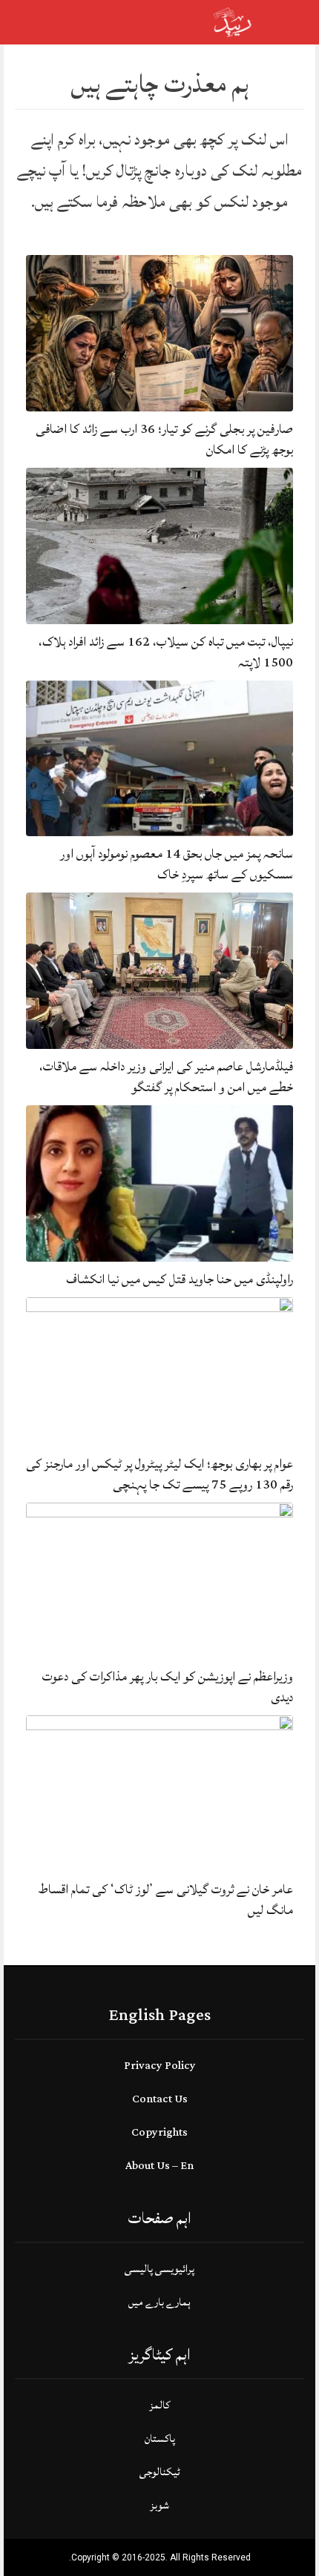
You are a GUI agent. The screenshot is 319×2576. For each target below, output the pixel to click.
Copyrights (159, 2132)
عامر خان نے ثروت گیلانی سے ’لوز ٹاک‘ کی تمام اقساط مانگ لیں (166, 1900)
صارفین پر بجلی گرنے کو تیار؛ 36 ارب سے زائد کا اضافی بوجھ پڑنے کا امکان (164, 439)
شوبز (159, 2505)
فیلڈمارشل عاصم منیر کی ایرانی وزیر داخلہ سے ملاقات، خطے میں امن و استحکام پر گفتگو (166, 1077)
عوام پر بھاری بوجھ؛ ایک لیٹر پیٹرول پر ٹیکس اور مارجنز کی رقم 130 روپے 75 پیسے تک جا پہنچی (159, 1474)
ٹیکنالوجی (160, 2472)
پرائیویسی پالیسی (159, 2269)
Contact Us (160, 2099)
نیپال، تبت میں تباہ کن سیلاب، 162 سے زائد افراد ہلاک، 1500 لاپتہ (166, 652)
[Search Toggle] (75, 22)
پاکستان (160, 2438)
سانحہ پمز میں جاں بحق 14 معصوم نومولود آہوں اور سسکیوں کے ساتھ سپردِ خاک (177, 864)
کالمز (159, 2405)
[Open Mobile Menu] (289, 22)
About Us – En (159, 2166)
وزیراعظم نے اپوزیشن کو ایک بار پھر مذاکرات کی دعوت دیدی (168, 1687)
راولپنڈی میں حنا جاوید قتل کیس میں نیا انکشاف (180, 1279)
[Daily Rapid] (233, 21)
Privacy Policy (160, 2066)
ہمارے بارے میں (159, 2302)
